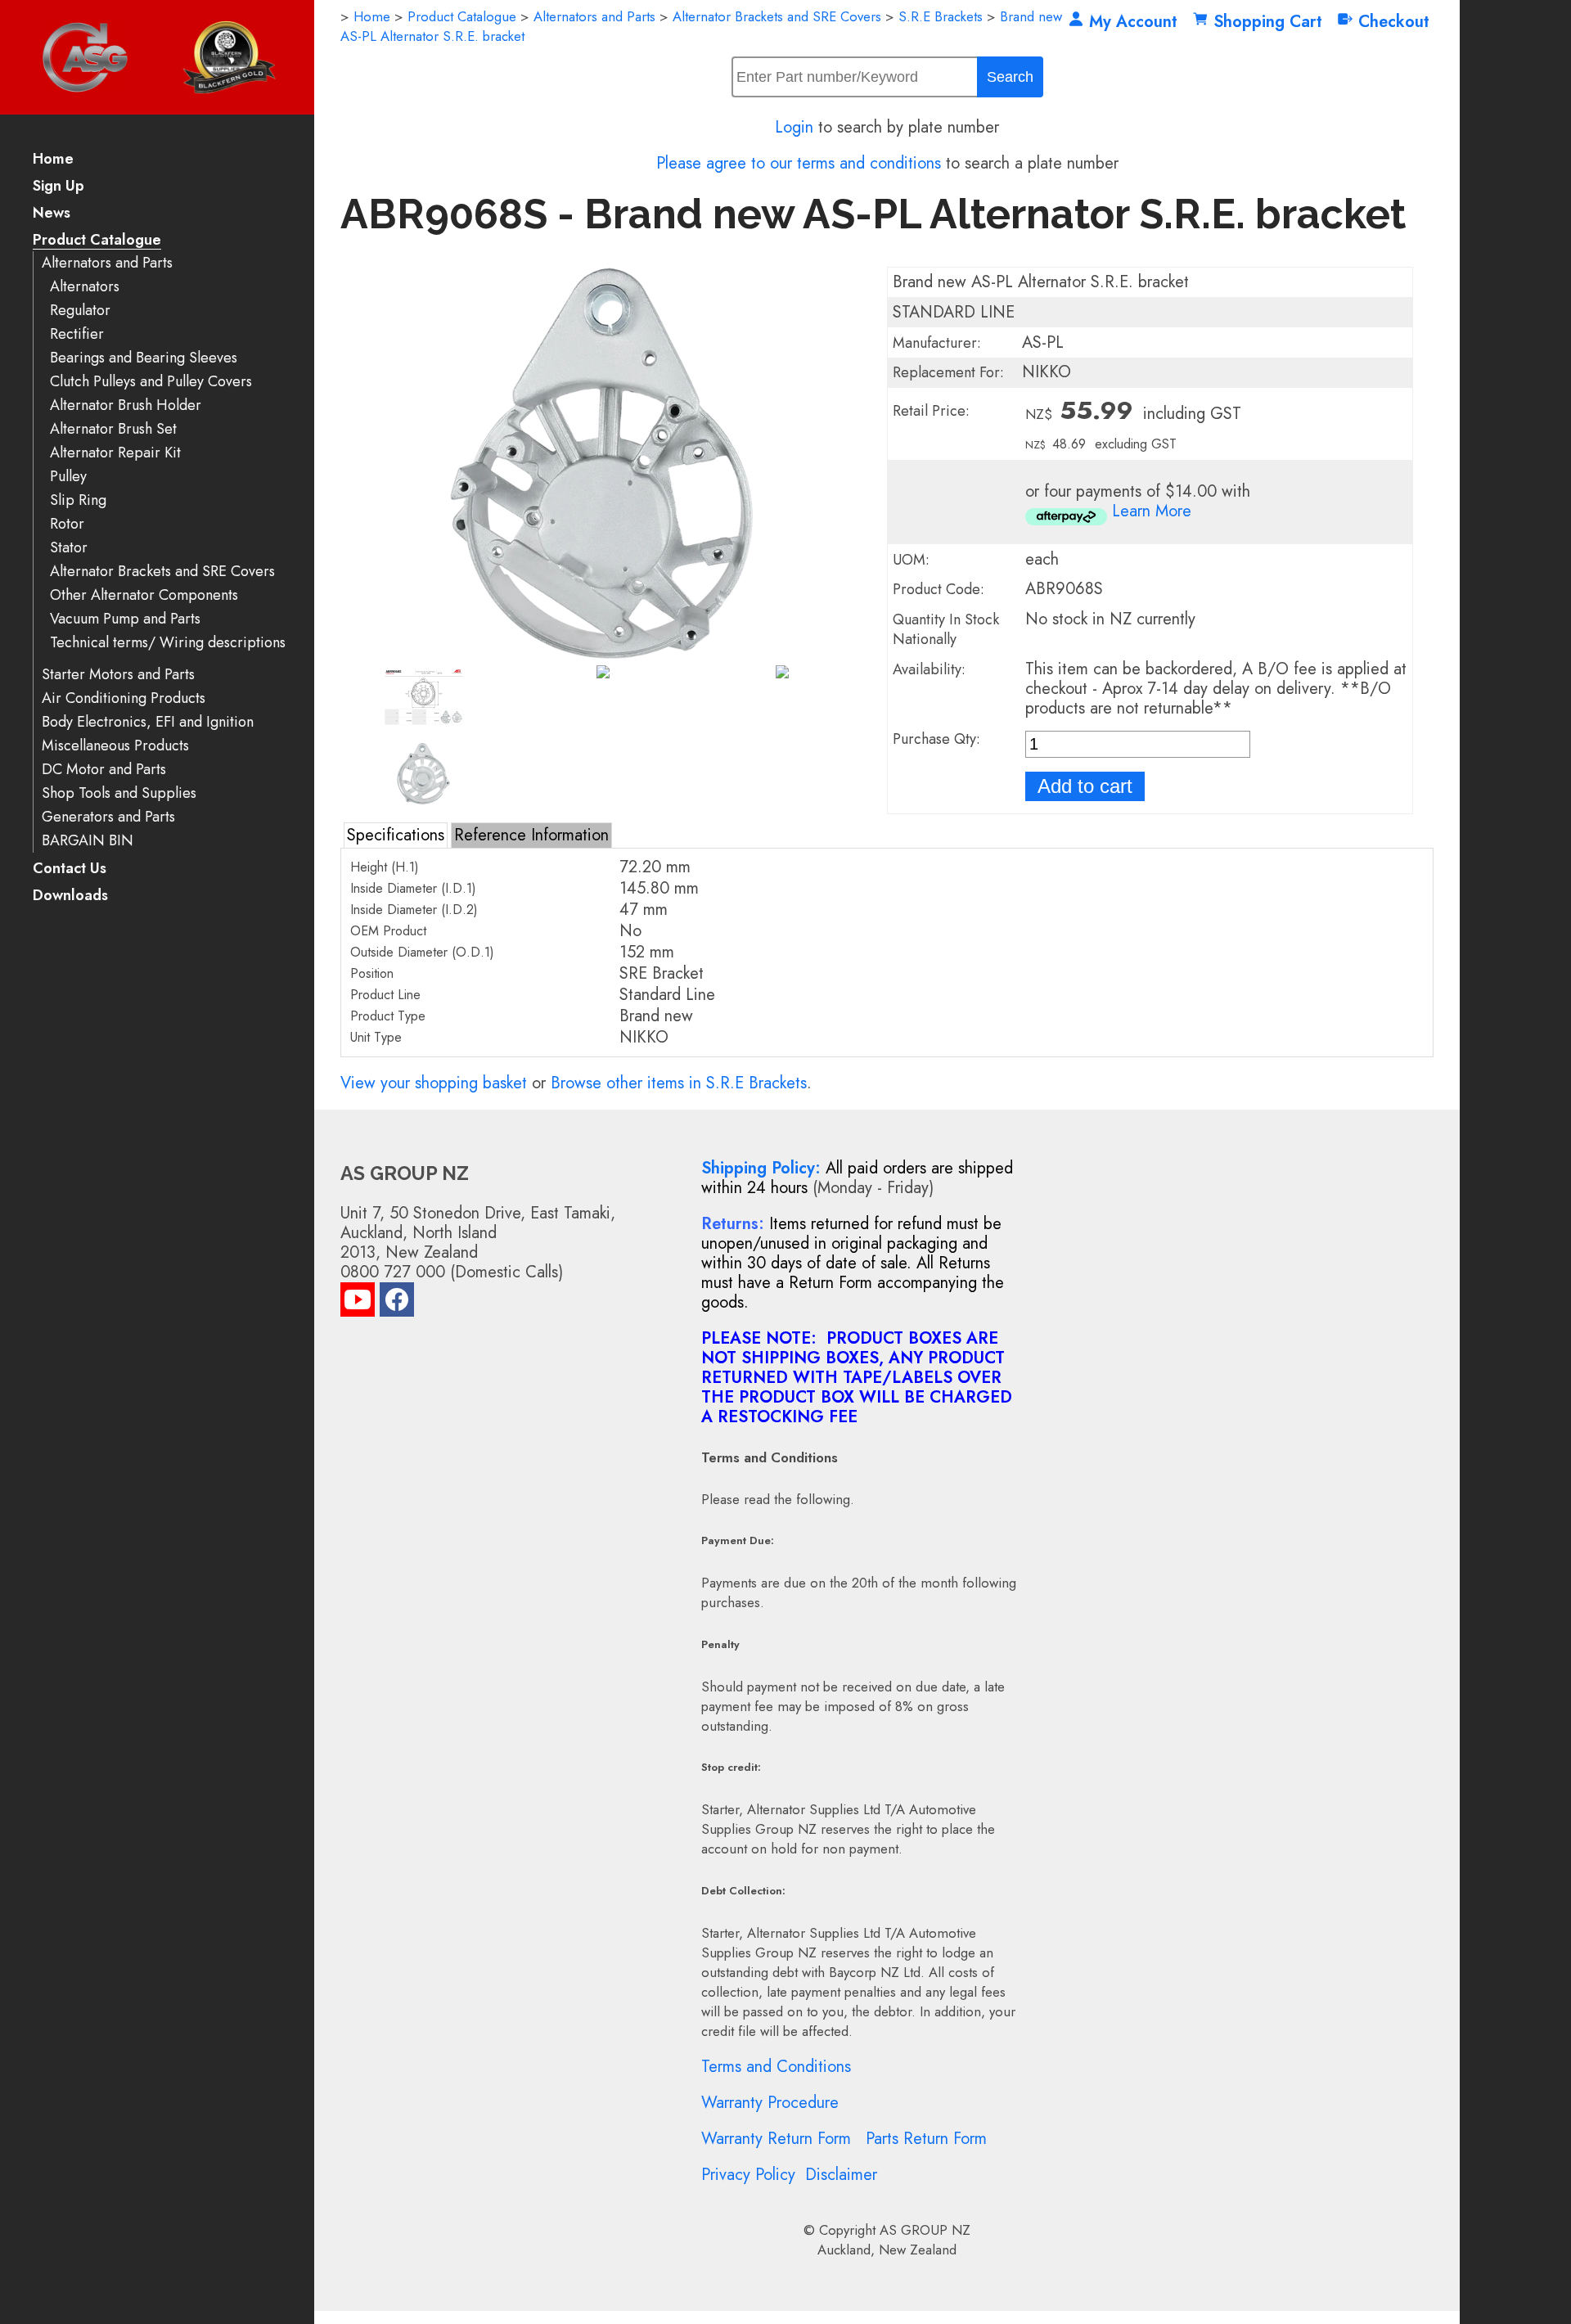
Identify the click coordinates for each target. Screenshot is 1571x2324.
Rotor (67, 524)
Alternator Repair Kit (115, 453)
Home (53, 160)
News (52, 214)
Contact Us (70, 869)
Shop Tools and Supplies (119, 793)
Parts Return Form (926, 2139)
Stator (69, 548)
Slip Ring (78, 500)
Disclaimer (841, 2175)
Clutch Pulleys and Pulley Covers (151, 382)
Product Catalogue (97, 241)
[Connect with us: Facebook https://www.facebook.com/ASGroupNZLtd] (397, 1303)
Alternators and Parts (107, 263)
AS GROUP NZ (925, 2230)
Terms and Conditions (776, 2067)
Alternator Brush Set (113, 429)
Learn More (1152, 511)
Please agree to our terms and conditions (799, 163)
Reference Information (531, 835)
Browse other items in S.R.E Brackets (679, 1083)
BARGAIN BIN (88, 841)
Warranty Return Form (776, 2139)
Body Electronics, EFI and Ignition (148, 722)
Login (794, 127)
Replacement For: (948, 372)
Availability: (929, 669)
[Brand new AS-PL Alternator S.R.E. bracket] (603, 654)
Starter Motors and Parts (118, 675)
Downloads (70, 896)
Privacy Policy (748, 2175)
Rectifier (77, 334)
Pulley (68, 477)
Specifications (396, 835)
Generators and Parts (108, 817)
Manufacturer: (937, 343)
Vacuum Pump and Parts (125, 619)
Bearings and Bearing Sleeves (144, 358)
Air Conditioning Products (124, 698)
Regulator (80, 311)
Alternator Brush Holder (126, 405)
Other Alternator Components (144, 595)
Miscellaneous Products (115, 746)
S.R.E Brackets (941, 16)
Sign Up (59, 187)
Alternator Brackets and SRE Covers (162, 572)
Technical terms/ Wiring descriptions (168, 643)
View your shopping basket (434, 1083)
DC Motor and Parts (104, 770)
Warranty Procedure (770, 2103)
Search (1010, 77)
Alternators (85, 287)
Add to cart (1085, 786)
